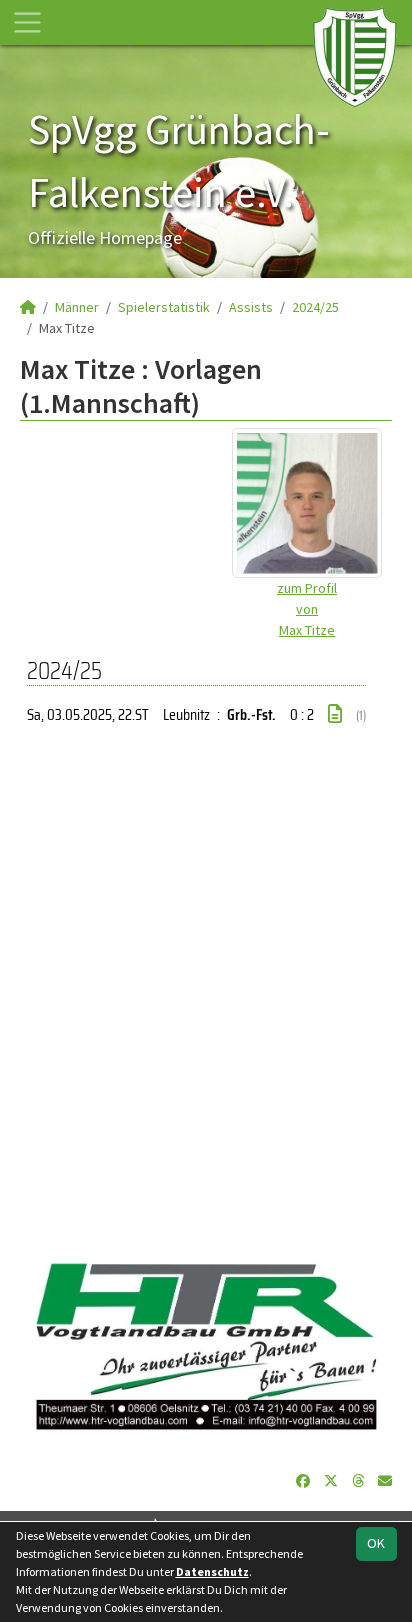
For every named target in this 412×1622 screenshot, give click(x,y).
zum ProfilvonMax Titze (307, 609)
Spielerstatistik (164, 307)
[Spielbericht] (335, 714)
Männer (77, 307)
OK (376, 1543)
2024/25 (315, 307)
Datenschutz (212, 1571)
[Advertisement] (206, 995)
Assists (251, 307)
